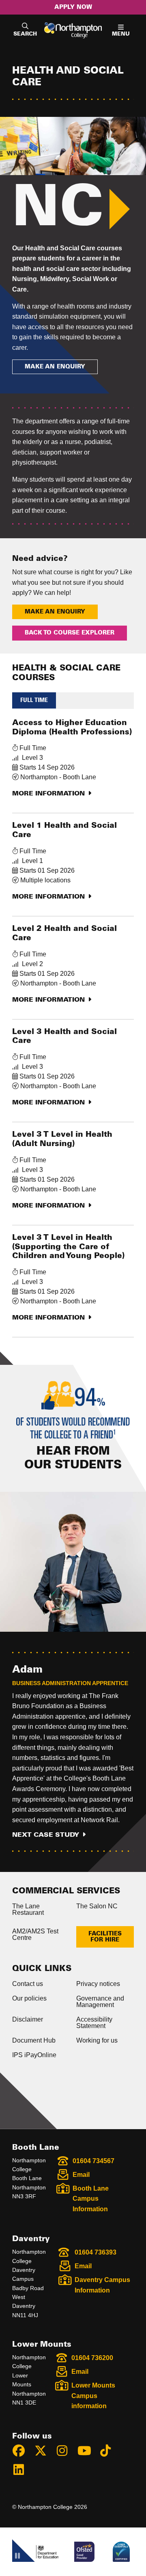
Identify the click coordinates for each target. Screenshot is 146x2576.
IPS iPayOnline (34, 2055)
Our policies (29, 1998)
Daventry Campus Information (102, 2285)
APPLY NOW (73, 7)
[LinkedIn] (22, 2471)
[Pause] (17, 2557)
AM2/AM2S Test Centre (35, 1934)
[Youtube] (88, 2452)
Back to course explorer (70, 633)
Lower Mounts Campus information (93, 2396)
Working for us (97, 2040)
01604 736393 (96, 2252)
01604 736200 (92, 2358)
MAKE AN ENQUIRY (55, 367)
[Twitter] (44, 2452)
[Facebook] (22, 2452)
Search (25, 34)
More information (48, 793)
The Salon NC (97, 1906)
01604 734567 (93, 2161)
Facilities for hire (105, 1937)
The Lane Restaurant (28, 1909)
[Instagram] (66, 2452)
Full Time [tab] (34, 700)
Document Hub (34, 2040)
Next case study (46, 1835)
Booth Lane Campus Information (91, 2199)
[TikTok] (109, 2452)
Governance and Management (100, 2002)
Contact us (28, 1984)
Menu (121, 34)
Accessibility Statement (94, 2023)
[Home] (73, 30)
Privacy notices (98, 1984)
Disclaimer (28, 2019)
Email (81, 2175)
